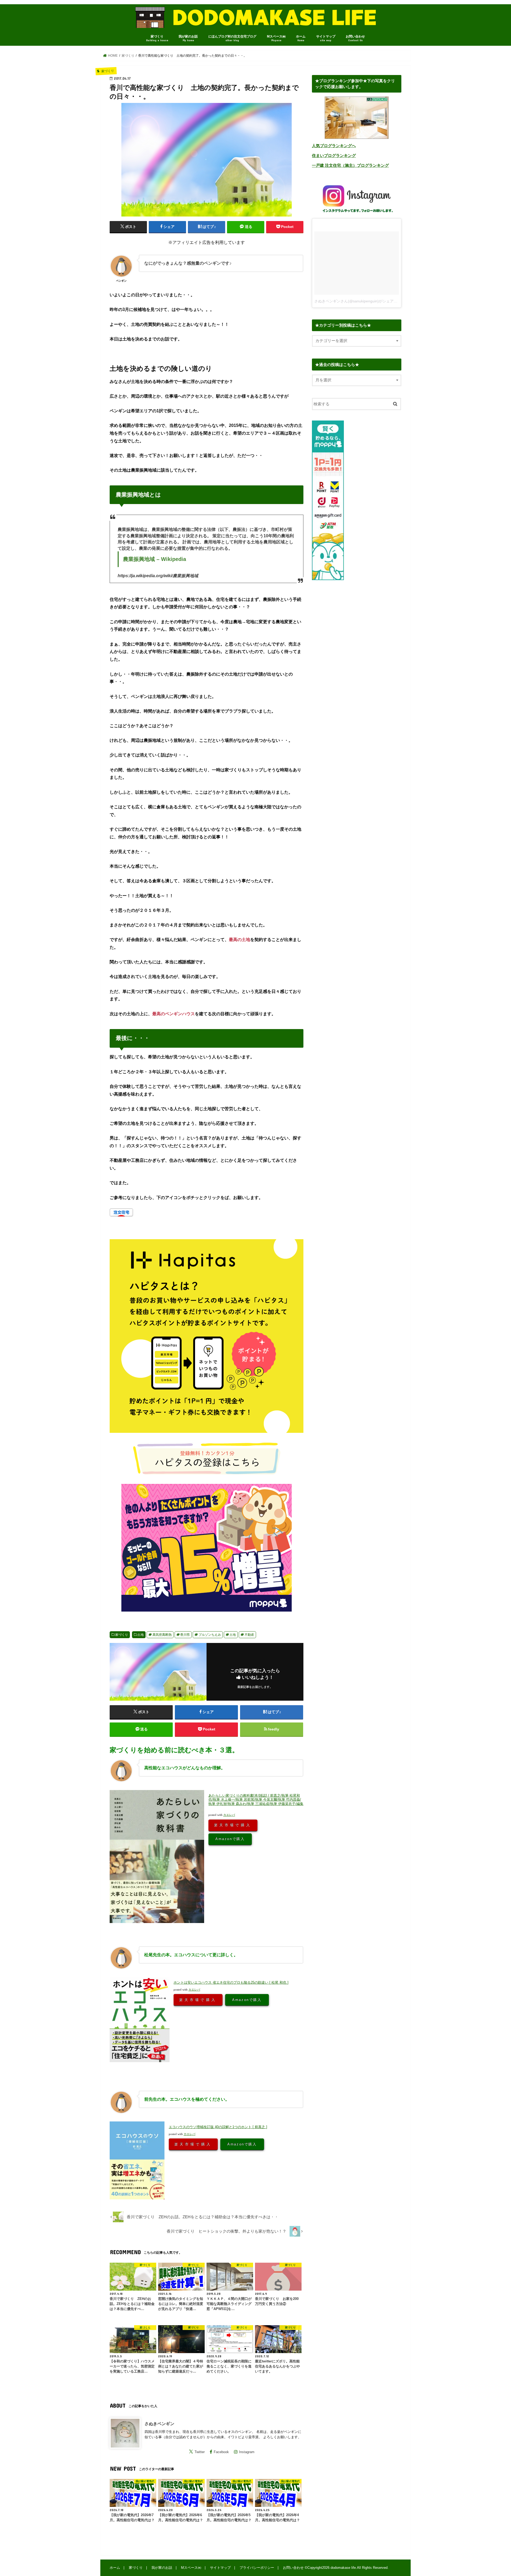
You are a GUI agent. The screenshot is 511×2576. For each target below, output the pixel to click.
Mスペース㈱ (276, 38)
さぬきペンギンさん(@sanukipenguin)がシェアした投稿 (361, 301)
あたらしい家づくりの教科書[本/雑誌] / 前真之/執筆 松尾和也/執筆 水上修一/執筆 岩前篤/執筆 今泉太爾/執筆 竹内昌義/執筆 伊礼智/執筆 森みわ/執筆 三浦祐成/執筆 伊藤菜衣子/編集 (256, 1800)
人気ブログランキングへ (334, 146)
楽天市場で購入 (233, 1825)
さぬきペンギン (159, 2424)
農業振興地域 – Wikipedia (154, 559)
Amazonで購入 (230, 1839)
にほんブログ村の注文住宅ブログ (232, 38)
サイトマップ (326, 38)
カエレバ (229, 1815)
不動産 (249, 1635)
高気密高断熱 (162, 1635)
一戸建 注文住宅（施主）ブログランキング (350, 165)
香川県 (185, 1635)
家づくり (157, 38)
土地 (141, 1635)
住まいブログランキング (334, 156)
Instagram (247, 2452)
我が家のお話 (188, 38)
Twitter (200, 2452)
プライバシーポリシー (257, 2568)
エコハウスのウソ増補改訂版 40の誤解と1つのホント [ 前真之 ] (218, 2127)
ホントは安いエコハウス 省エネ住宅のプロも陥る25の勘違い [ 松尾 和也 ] (231, 1982)
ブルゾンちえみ (210, 1635)
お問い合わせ (355, 38)
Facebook (221, 2452)
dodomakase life (343, 2568)
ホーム (301, 38)
